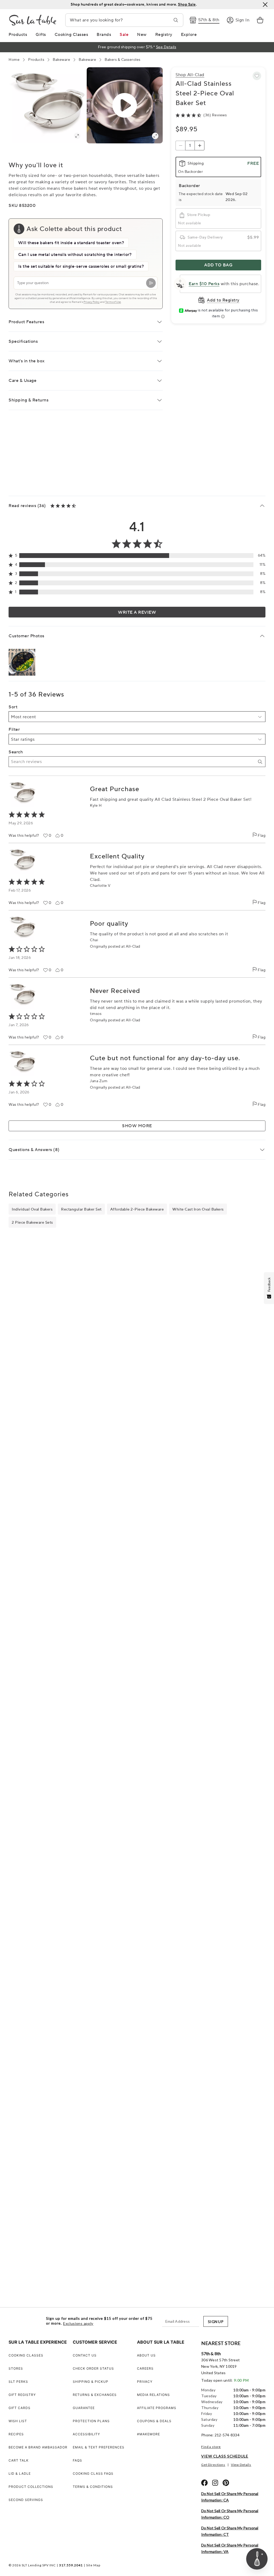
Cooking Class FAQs (93, 2473)
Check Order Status (93, 2368)
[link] (260, 20)
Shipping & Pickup (91, 2382)
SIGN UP (216, 2322)
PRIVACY (145, 2382)
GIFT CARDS (20, 2408)
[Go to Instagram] (215, 2483)
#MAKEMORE (149, 2434)
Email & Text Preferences (99, 2447)
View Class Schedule (225, 2456)
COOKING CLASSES (26, 2355)
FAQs (77, 2460)
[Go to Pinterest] (226, 2483)
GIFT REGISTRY (22, 2395)
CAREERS (145, 2368)
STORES (16, 2368)
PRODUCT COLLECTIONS (31, 2487)
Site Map (93, 2565)
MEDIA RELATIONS (153, 2395)
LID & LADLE (20, 2473)
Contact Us (85, 2355)
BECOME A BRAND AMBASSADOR (38, 2447)
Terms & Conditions (93, 2487)
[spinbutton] (190, 146)
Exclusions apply (78, 2324)
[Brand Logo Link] (33, 20)
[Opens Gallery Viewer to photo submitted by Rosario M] (22, 662)
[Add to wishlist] (257, 76)
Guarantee (84, 2408)
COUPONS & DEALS (154, 2421)
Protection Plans (91, 2421)
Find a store (211, 2447)
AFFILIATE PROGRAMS (157, 2408)
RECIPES (16, 2434)
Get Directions (213, 2465)
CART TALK (19, 2460)
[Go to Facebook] (204, 2483)
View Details (241, 2465)
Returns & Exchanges (95, 2395)
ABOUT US (146, 2355)
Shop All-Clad (190, 75)
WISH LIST (18, 2421)
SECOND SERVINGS (26, 2500)
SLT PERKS (18, 2382)
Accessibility (86, 2434)
